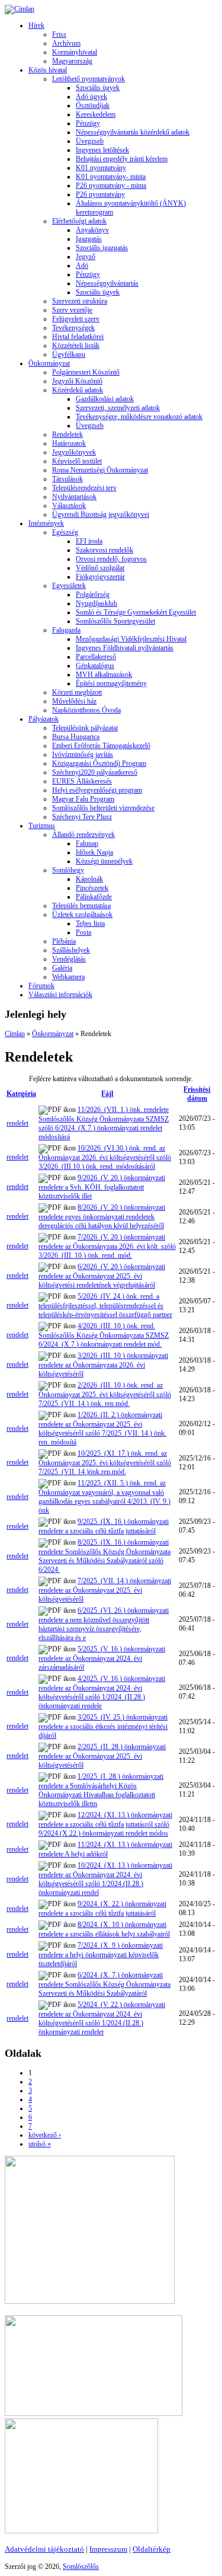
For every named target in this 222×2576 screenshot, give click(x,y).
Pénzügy (88, 123)
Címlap (15, 1034)
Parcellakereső (96, 657)
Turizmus (42, 826)
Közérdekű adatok (78, 390)
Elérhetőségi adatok (79, 221)
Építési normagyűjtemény (111, 683)
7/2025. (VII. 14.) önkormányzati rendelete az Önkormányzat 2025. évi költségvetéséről (105, 1590)
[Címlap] (20, 9)
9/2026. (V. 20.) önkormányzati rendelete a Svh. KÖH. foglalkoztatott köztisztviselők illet (102, 1187)
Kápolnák (89, 879)
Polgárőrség (93, 595)
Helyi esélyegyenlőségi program (97, 790)
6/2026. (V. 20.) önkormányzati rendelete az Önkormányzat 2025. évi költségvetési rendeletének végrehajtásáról (102, 1276)
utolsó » (40, 2144)
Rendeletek (67, 434)
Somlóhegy (68, 870)
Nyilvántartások (74, 497)
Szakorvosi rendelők (104, 550)
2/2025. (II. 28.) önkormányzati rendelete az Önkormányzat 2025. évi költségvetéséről (102, 1756)
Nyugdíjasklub (96, 603)
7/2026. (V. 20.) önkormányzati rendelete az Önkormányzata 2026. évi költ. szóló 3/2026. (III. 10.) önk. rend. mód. (107, 1246)
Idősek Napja (94, 852)
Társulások (67, 479)
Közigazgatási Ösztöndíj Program (99, 763)
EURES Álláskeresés (82, 781)
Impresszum (108, 2549)
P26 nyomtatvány (100, 194)
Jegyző (86, 257)
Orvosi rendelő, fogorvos (111, 559)
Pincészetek (92, 888)
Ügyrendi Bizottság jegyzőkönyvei (101, 514)
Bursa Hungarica (76, 737)
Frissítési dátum (197, 1094)
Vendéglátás (69, 959)
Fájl (107, 1094)
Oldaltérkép (152, 2549)
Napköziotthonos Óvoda (86, 710)
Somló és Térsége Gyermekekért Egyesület (136, 612)
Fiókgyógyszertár (100, 577)
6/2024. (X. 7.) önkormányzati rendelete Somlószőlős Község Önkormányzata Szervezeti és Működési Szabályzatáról (104, 1984)
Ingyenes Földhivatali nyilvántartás (125, 648)
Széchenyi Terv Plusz (82, 817)
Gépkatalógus (95, 666)
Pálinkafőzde (94, 897)
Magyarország (72, 61)
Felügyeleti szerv (76, 319)
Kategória (21, 1094)
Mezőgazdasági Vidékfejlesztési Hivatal (131, 639)
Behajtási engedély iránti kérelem (122, 159)
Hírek (36, 25)
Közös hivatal (48, 70)
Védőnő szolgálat (100, 568)
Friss (59, 34)
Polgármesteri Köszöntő (86, 372)
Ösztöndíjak (93, 106)
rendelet (17, 1123)
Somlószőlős (81, 2567)
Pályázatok (44, 719)
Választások (69, 506)
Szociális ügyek (98, 88)
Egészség (65, 532)
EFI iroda (89, 541)
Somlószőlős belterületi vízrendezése (103, 808)
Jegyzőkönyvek (74, 452)
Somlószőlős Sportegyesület (115, 621)
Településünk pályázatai (85, 728)
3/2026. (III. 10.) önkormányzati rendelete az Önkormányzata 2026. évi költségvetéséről (103, 1365)
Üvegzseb (90, 141)
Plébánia (64, 941)
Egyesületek (69, 586)
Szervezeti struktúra (80, 301)
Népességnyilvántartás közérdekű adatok (133, 132)
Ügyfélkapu (69, 354)
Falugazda (66, 630)
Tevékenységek (73, 328)
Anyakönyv (92, 230)
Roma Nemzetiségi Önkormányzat (100, 470)
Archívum (66, 43)
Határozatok (69, 443)
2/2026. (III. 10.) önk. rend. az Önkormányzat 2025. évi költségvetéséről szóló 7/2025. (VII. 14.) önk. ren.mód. (105, 1394)
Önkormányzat (49, 363)
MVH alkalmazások (104, 675)
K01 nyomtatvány (101, 168)
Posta (83, 932)
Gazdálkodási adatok (105, 399)
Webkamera (68, 977)
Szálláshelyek (71, 950)
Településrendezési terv (84, 488)
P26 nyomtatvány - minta (111, 186)
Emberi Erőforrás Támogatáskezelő (101, 746)
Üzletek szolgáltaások (82, 915)
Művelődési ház (74, 701)
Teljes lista (90, 923)
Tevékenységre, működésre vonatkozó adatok (139, 417)
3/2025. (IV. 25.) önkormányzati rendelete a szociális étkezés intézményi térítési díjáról (103, 1726)
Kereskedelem (96, 114)
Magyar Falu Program (83, 799)
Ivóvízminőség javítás (83, 755)
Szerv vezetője (72, 310)
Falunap (87, 843)
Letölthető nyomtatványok (89, 79)
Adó (82, 266)
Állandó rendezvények (83, 835)
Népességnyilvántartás (107, 283)
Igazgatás (89, 239)
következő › (45, 2135)
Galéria (62, 968)
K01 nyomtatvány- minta (111, 177)
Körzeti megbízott (77, 692)
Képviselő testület (77, 461)
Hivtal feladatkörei (78, 337)
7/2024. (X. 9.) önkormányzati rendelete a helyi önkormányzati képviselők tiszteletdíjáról (101, 1955)
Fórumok (41, 986)
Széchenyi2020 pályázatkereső (95, 772)
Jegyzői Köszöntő (77, 381)
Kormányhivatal (75, 52)
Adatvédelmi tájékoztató (44, 2549)
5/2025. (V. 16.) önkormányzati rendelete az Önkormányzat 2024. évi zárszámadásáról (102, 1658)
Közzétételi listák (76, 346)
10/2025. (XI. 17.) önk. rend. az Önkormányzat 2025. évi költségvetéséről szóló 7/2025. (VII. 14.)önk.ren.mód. (105, 1463)
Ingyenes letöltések (102, 150)
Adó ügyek (91, 97)
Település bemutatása (81, 906)
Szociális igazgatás (102, 248)
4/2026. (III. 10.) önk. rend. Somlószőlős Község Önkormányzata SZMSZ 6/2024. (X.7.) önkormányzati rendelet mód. (104, 1335)
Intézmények (46, 523)
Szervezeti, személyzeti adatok (118, 408)
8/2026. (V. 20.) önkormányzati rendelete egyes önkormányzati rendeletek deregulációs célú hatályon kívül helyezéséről (102, 1217)
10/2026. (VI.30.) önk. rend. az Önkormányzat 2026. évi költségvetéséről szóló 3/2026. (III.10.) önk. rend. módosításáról (105, 1157)
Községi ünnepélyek (104, 861)
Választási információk (60, 995)
